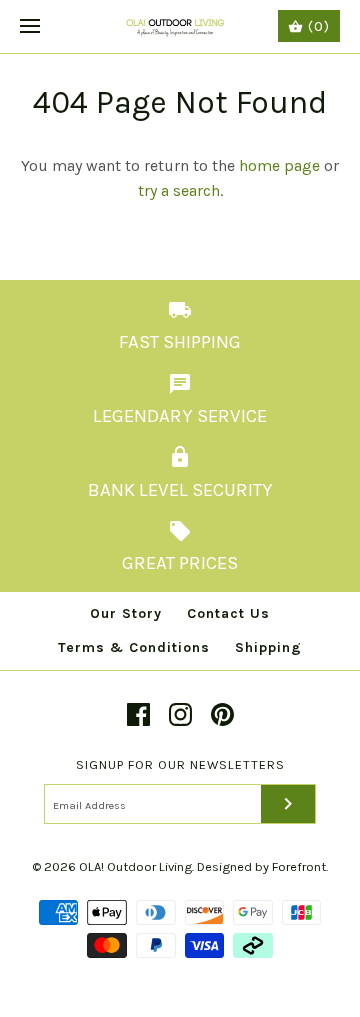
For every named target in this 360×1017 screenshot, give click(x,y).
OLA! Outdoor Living (135, 866)
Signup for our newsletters (180, 764)
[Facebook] (138, 714)
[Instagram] (180, 714)
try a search (179, 190)
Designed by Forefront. (262, 866)
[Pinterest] (222, 714)
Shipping (268, 647)
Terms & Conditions (134, 647)
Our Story (126, 613)
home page (279, 165)
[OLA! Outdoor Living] (180, 26)
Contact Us (228, 613)
